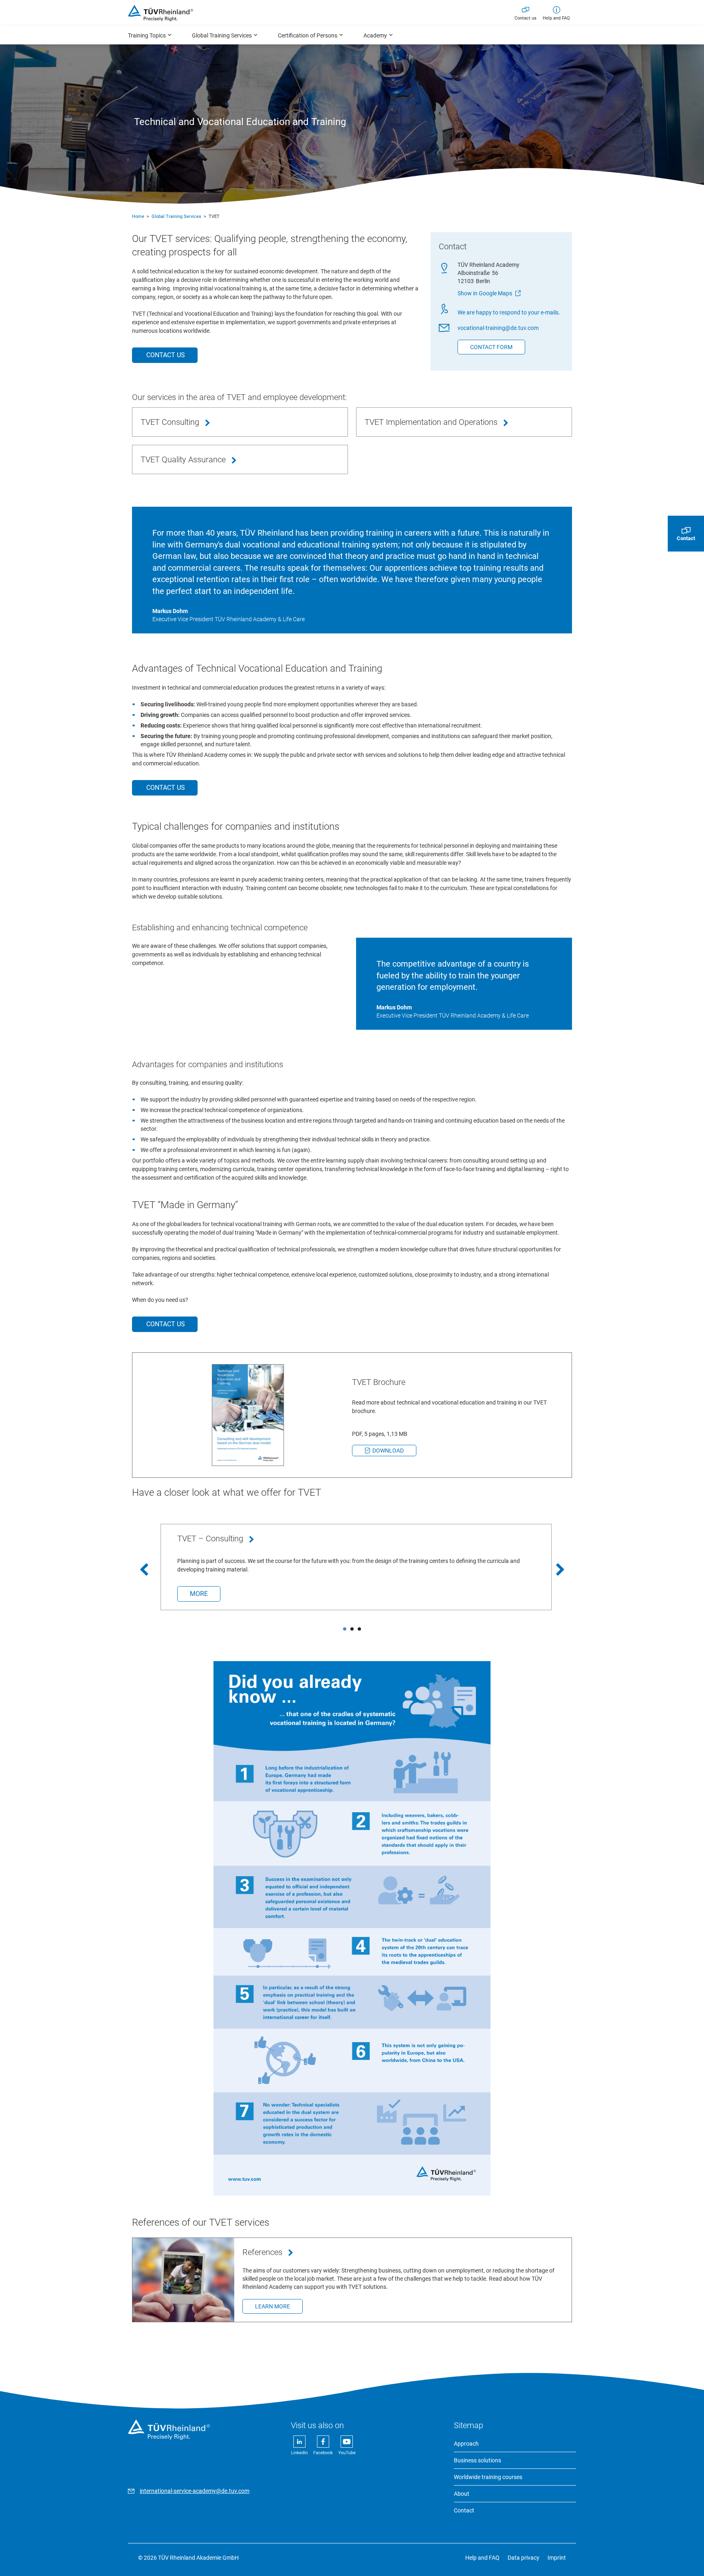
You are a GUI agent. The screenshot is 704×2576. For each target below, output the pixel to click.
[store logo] (161, 13)
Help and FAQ (556, 18)
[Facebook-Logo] (324, 2453)
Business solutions (477, 2460)
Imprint (557, 2558)
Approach (466, 2444)
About (462, 2494)
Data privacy (524, 2558)
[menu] (352, 35)
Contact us (526, 18)
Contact (464, 2510)
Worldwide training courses (488, 2477)
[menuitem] (150, 35)
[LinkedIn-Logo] (300, 2453)
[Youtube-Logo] (347, 2453)
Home (138, 216)
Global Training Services (176, 216)
